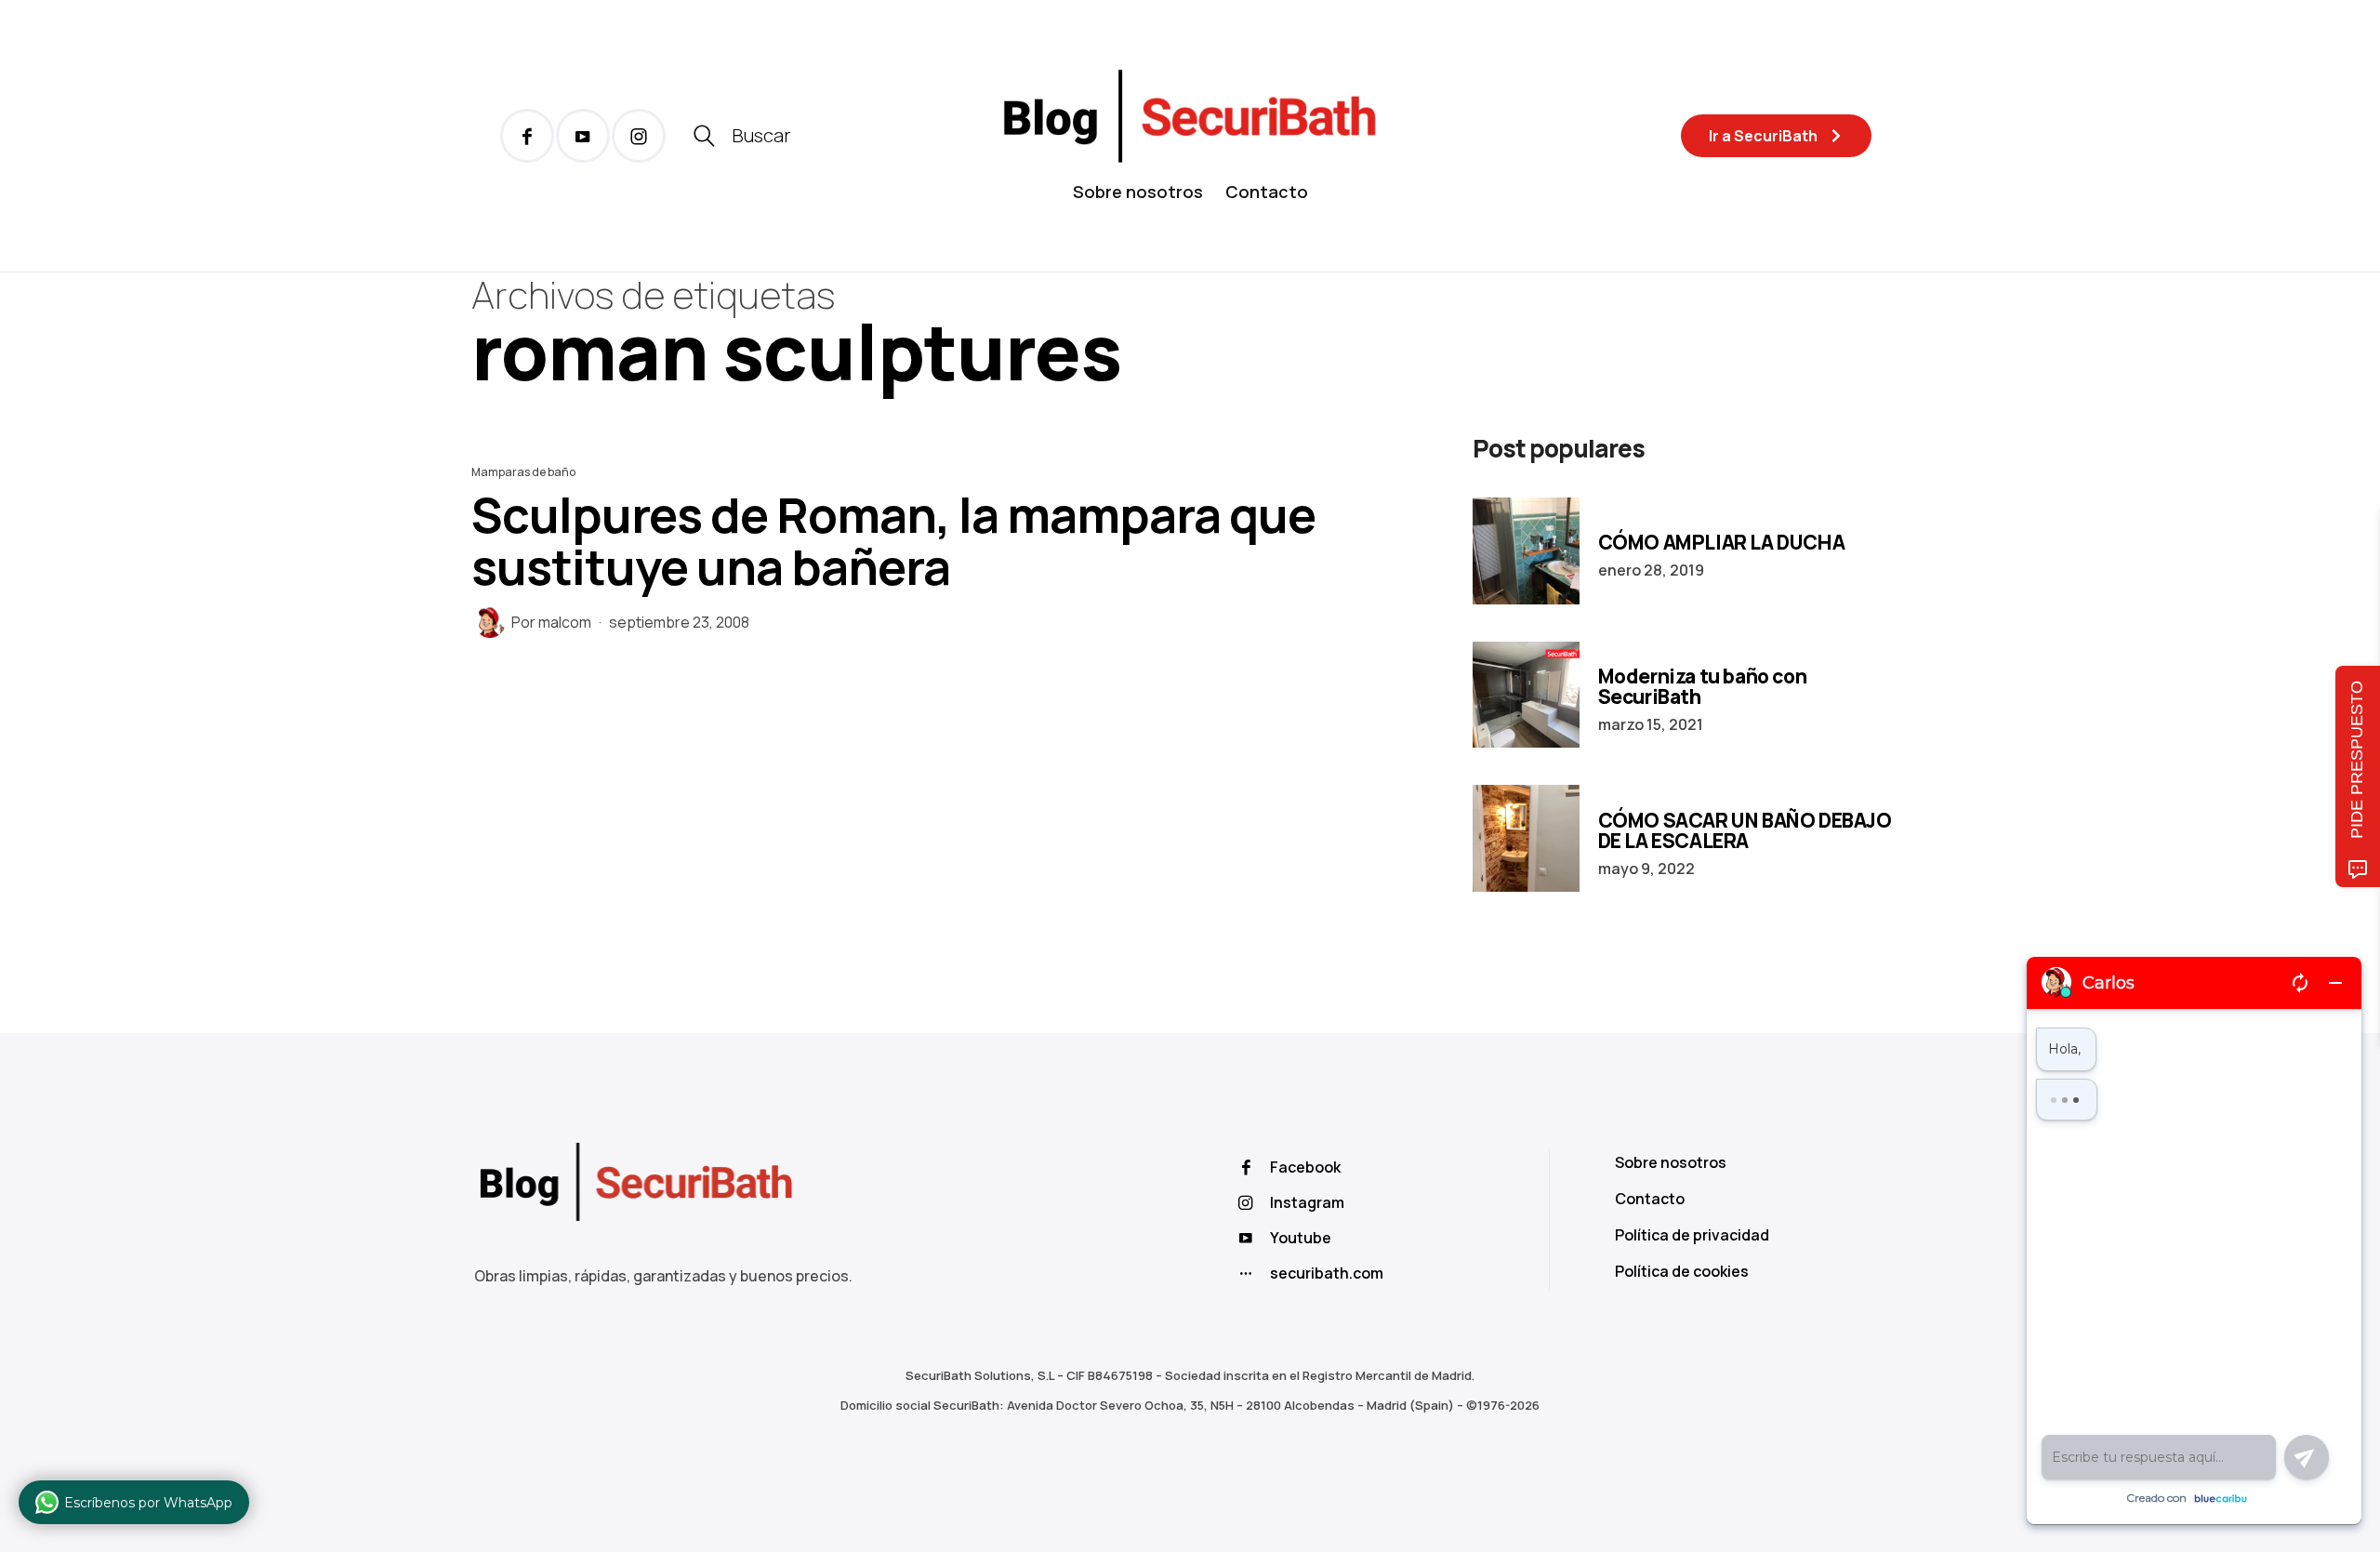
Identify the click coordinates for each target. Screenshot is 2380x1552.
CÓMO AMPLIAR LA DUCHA (1722, 542)
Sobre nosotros (1138, 192)
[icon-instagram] (639, 136)
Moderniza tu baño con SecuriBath (1703, 686)
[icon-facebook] (527, 136)
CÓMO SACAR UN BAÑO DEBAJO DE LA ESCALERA (1745, 830)
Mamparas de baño (523, 472)
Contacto (1267, 192)
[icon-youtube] (583, 136)
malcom (565, 622)
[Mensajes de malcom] (490, 622)
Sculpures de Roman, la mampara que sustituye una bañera (893, 541)
